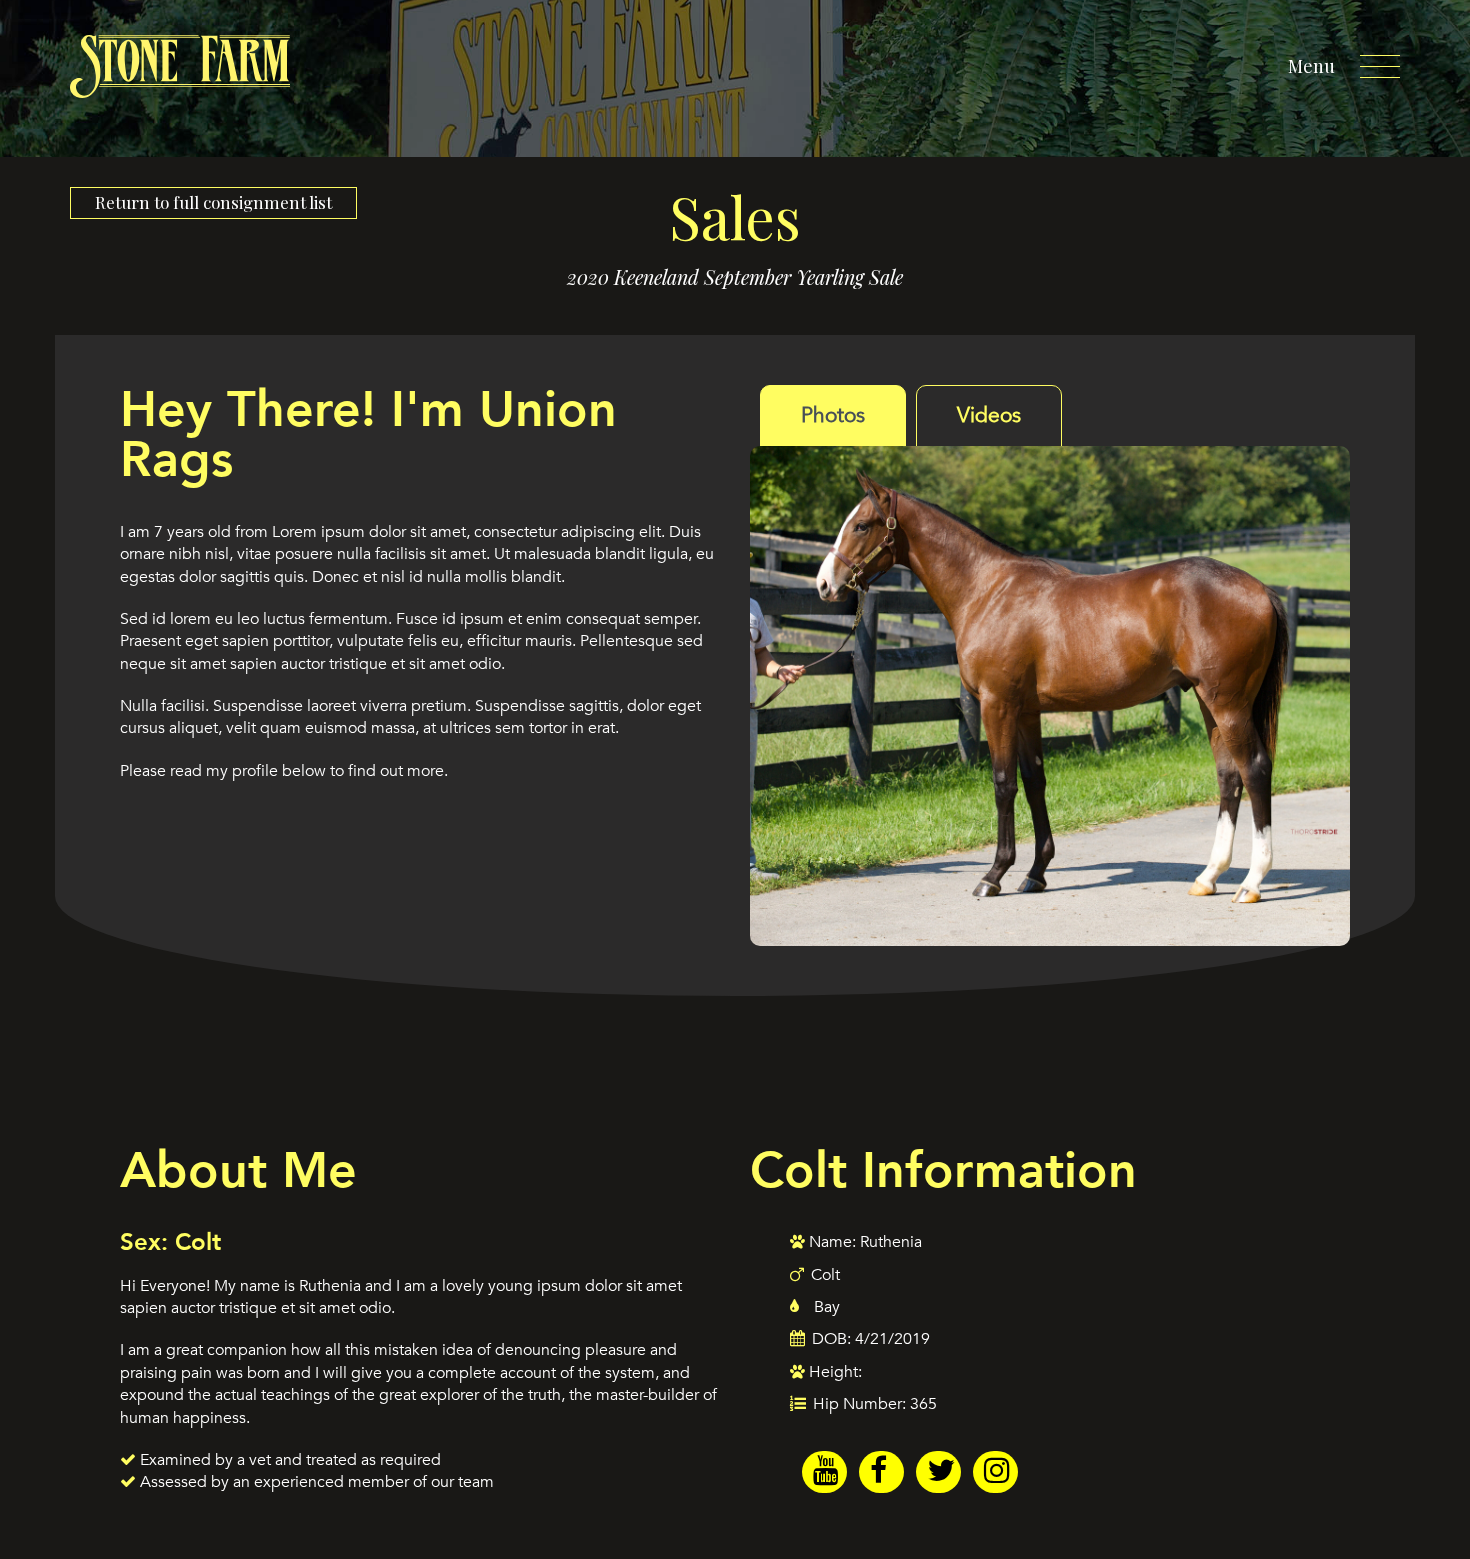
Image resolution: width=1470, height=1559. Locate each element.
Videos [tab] (989, 415)
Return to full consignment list (213, 202)
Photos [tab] (833, 415)
